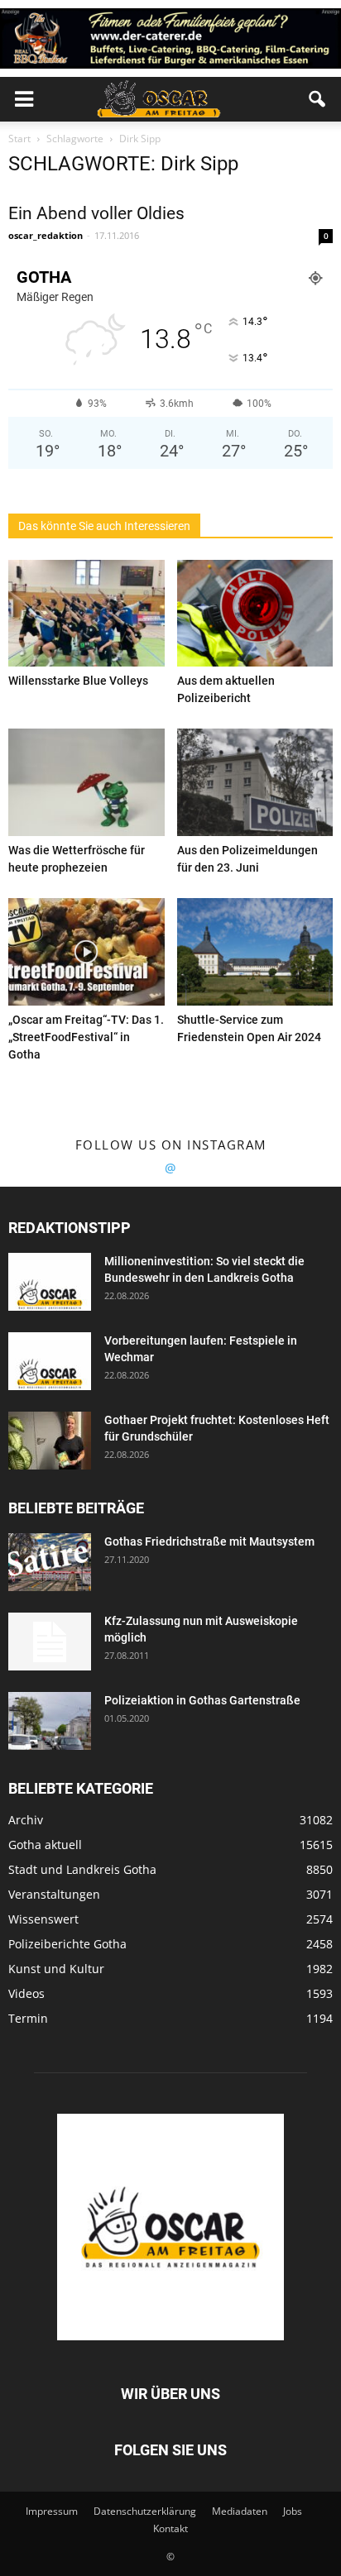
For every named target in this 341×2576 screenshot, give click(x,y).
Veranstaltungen (54, 1894)
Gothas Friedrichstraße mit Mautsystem (209, 1541)
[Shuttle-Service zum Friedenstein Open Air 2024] (255, 952)
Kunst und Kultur (56, 1969)
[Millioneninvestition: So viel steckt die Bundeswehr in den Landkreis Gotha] (50, 1282)
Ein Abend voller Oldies (96, 213)
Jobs (293, 2511)
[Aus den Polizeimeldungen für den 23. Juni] (255, 782)
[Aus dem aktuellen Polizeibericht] (255, 614)
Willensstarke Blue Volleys (78, 681)
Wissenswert (43, 1919)
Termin (28, 2018)
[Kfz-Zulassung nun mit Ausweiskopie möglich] (50, 1642)
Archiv (26, 1820)
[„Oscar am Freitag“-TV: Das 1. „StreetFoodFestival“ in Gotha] (86, 952)
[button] (318, 99)
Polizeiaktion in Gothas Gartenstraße (202, 1700)
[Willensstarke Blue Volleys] (86, 614)
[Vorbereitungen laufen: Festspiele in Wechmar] (50, 1361)
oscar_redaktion (46, 235)
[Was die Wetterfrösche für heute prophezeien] (86, 782)
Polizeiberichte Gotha (67, 1944)
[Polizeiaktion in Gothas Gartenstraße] (50, 1721)
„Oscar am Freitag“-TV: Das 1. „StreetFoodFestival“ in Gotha (86, 1037)
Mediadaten (240, 2511)
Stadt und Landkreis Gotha (82, 1869)
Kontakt (170, 2528)
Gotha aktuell (45, 1845)
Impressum (52, 2511)
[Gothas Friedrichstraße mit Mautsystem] (50, 1562)
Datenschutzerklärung (145, 2511)
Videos (26, 1993)
